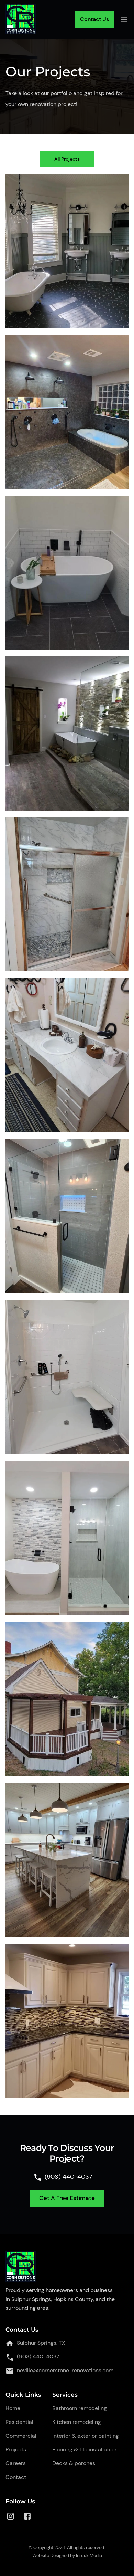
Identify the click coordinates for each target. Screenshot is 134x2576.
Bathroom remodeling (80, 2408)
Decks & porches (74, 2463)
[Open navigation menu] (124, 19)
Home (13, 2408)
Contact (16, 2477)
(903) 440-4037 (38, 2357)
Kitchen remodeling (77, 2422)
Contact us (94, 19)
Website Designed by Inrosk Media (67, 2556)
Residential (19, 2422)
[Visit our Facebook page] (27, 2516)
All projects (67, 159)
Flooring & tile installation (84, 2450)
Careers (16, 2463)
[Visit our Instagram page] (10, 2516)
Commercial (21, 2436)
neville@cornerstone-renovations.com (65, 2370)
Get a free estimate (67, 2198)
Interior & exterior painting (86, 2436)
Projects (16, 2450)
